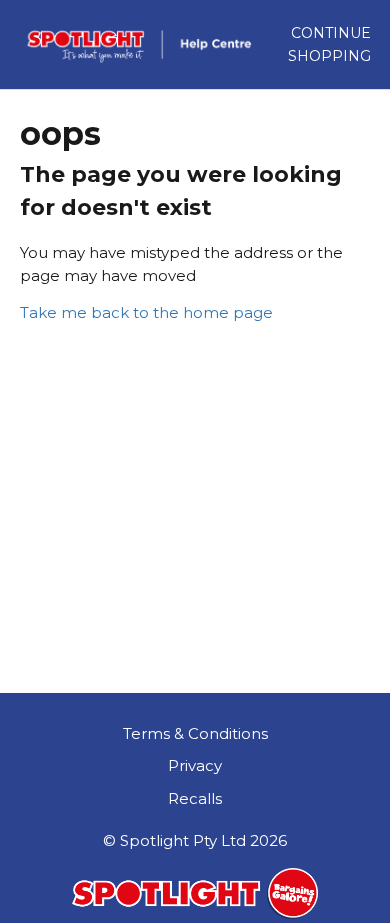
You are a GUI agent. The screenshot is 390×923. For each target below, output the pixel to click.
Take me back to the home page (146, 312)
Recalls (195, 798)
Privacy (195, 765)
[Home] (146, 44)
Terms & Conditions (195, 733)
